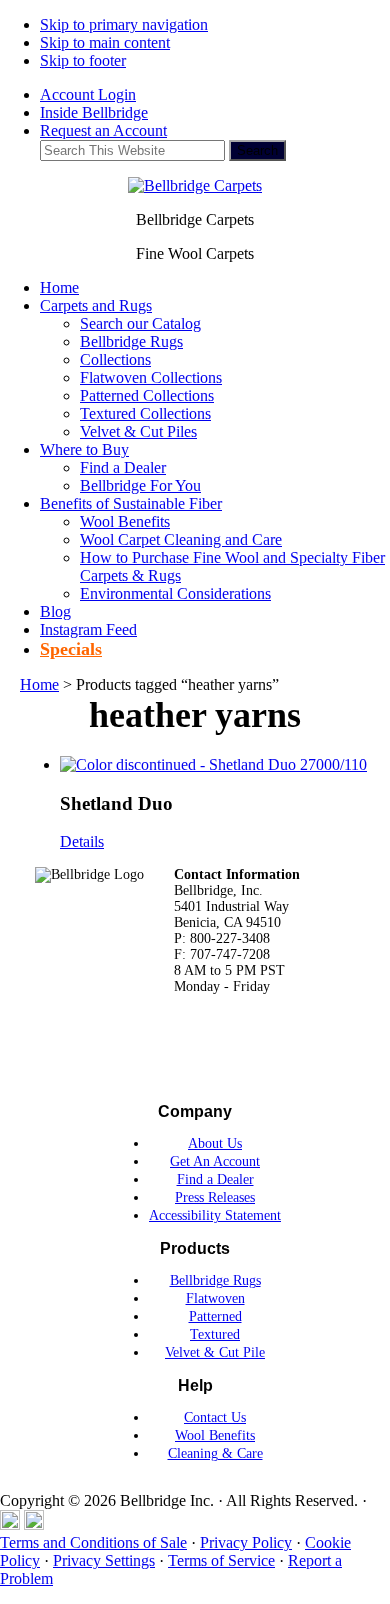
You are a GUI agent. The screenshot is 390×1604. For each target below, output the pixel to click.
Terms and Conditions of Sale (93, 1542)
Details (82, 841)
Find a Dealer (215, 1179)
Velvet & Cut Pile (215, 1352)
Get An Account (215, 1161)
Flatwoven (215, 1298)
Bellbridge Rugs (215, 1280)
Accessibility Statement (215, 1215)
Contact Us (215, 1417)
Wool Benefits (215, 1435)
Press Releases (215, 1197)
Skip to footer (83, 60)
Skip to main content (105, 42)
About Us (215, 1143)
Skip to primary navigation (124, 24)
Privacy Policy (246, 1542)
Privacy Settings (104, 1560)
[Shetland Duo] (213, 764)
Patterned (215, 1316)
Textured (215, 1334)
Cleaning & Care (215, 1453)
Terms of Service (221, 1560)
